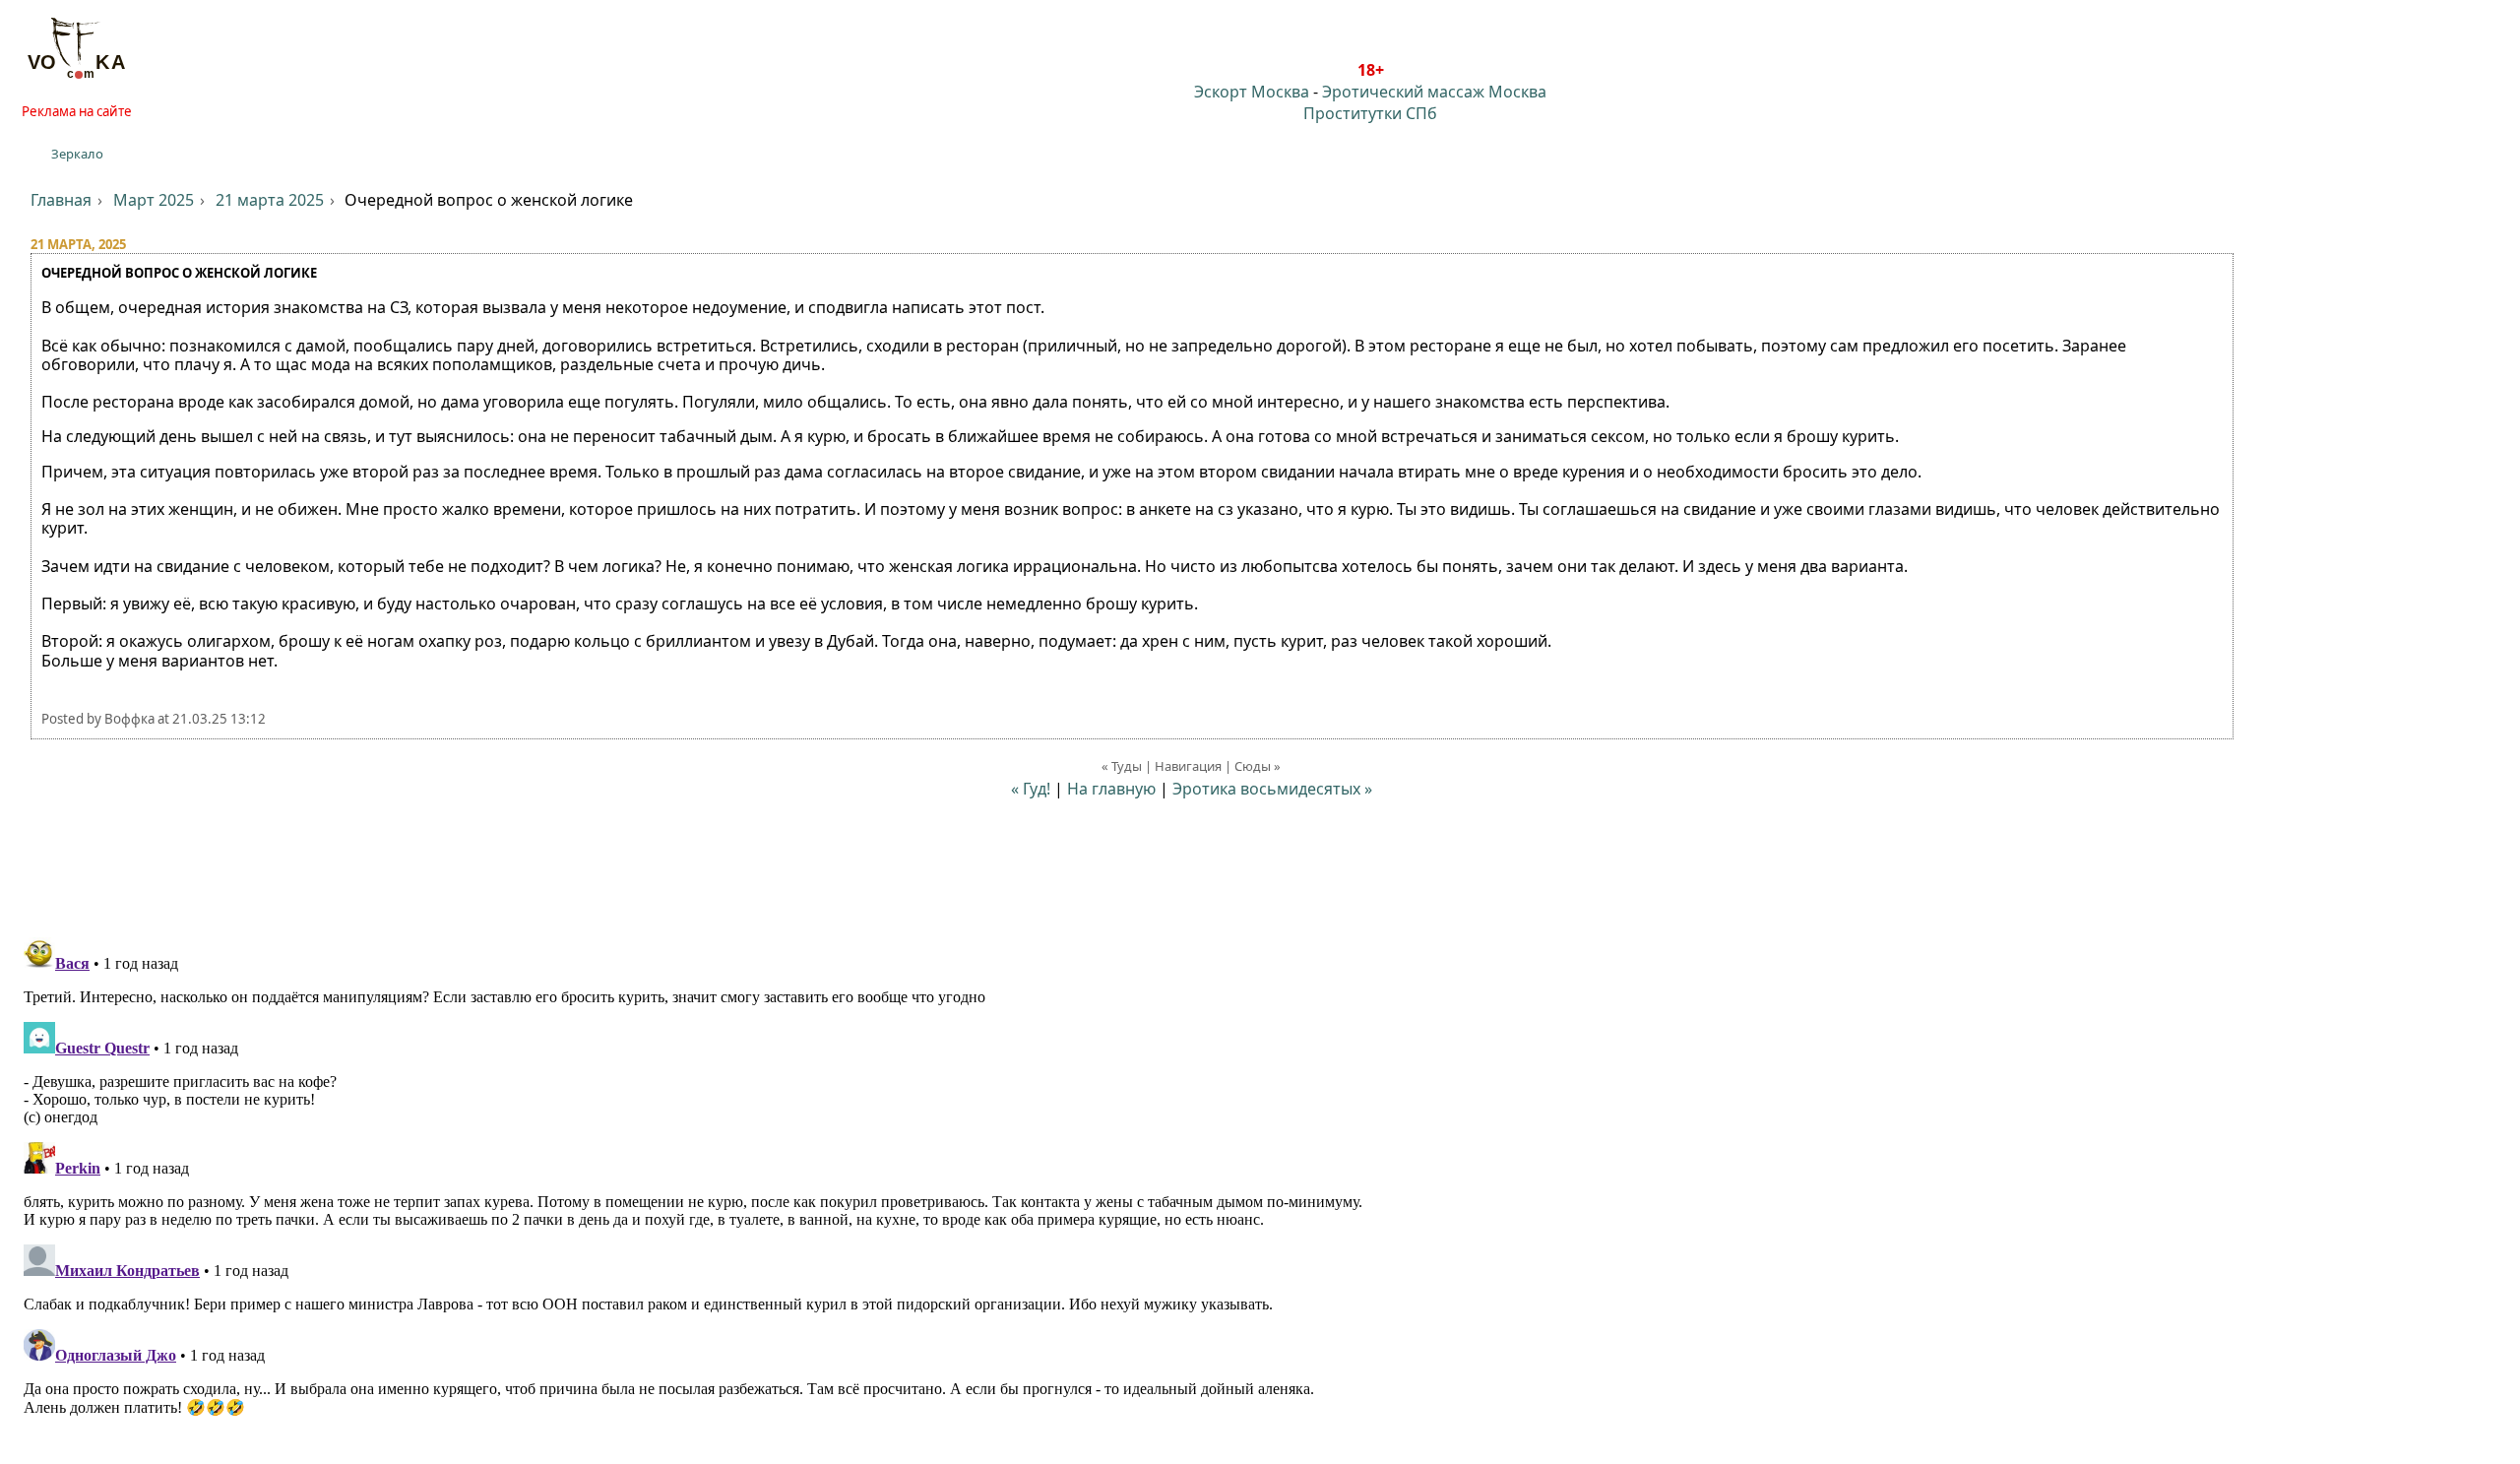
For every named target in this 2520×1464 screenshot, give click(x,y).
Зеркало (77, 154)
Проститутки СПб (1370, 113)
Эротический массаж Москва (1434, 92)
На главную (1111, 789)
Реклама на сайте (77, 111)
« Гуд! (1031, 789)
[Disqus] (1260, 1176)
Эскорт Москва (1252, 92)
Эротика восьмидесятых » (1272, 789)
